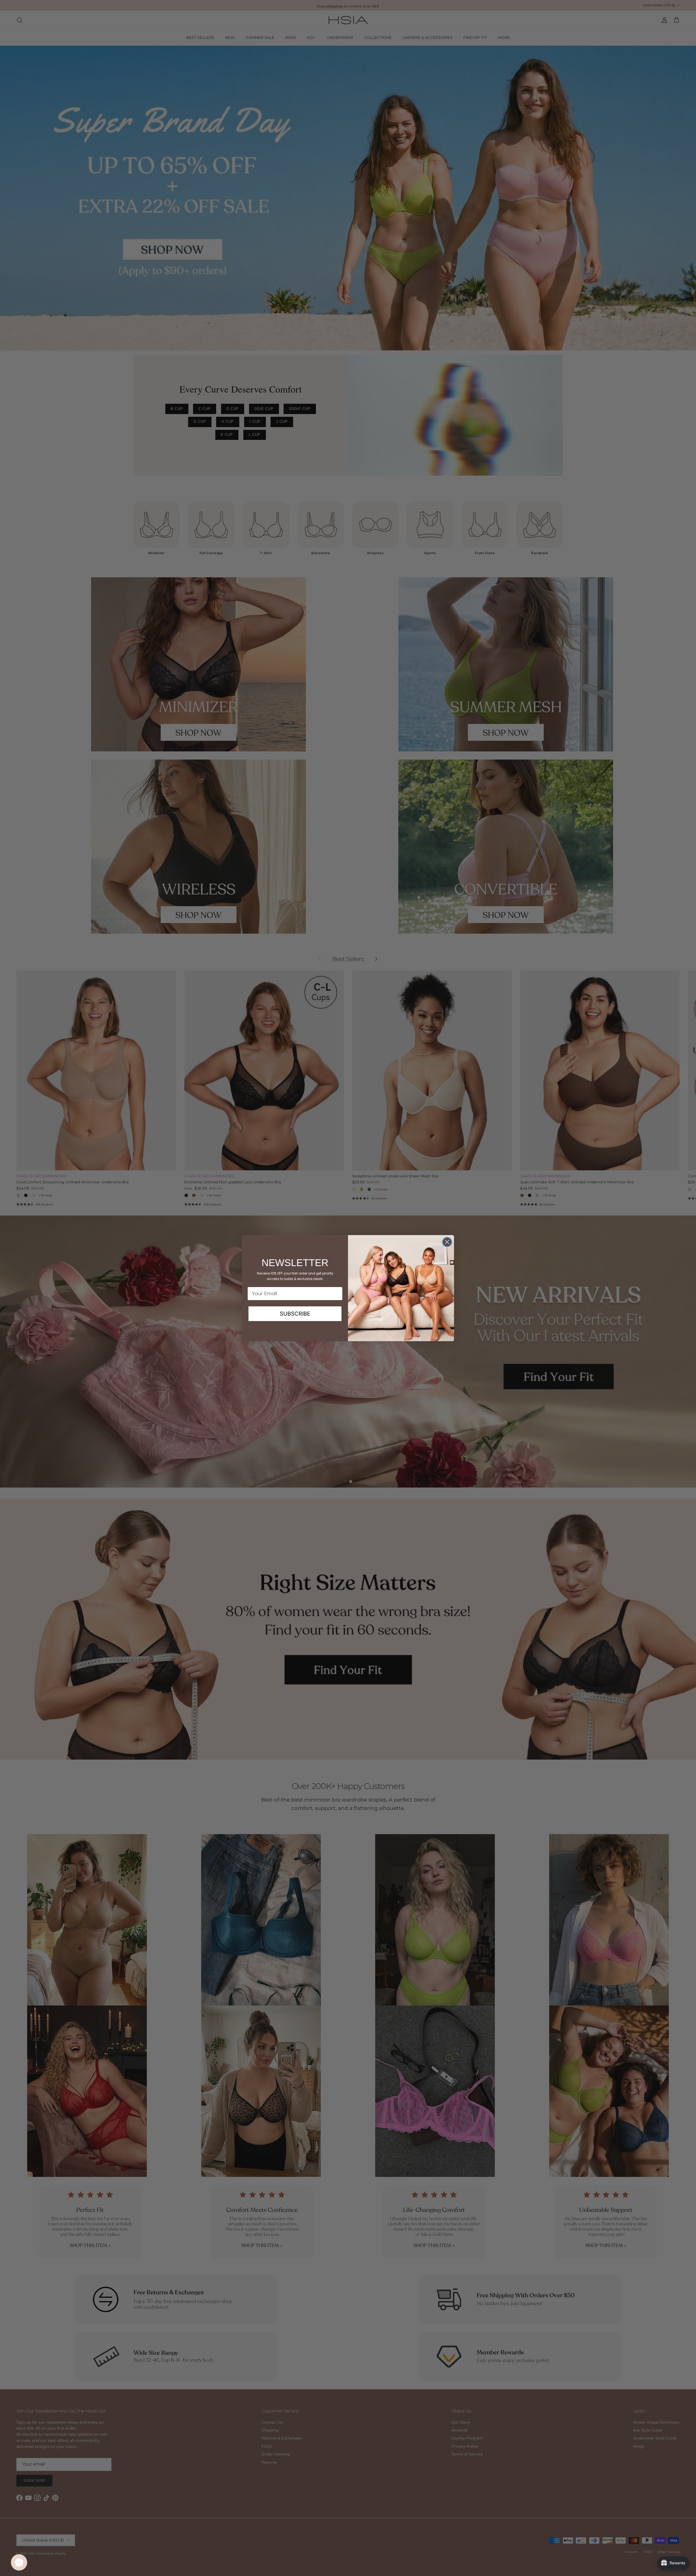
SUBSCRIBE (295, 1314)
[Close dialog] (447, 1242)
